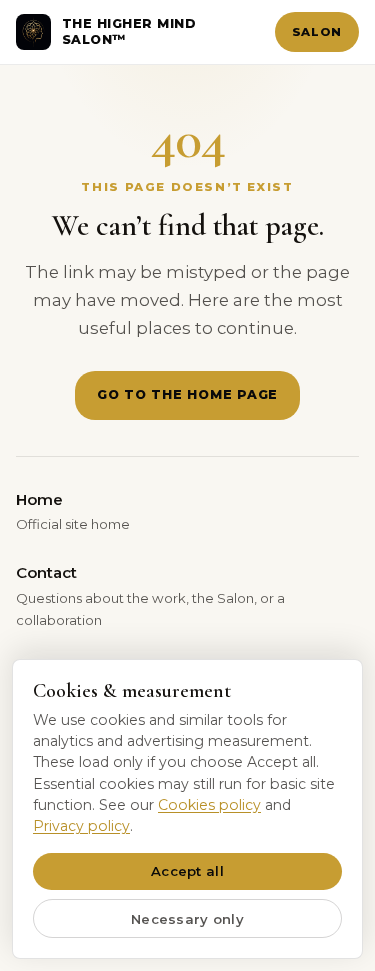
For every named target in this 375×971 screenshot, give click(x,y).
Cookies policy (209, 805)
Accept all (187, 871)
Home (73, 511)
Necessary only (187, 919)
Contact (150, 595)
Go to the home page (187, 394)
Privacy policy (81, 826)
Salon (317, 32)
